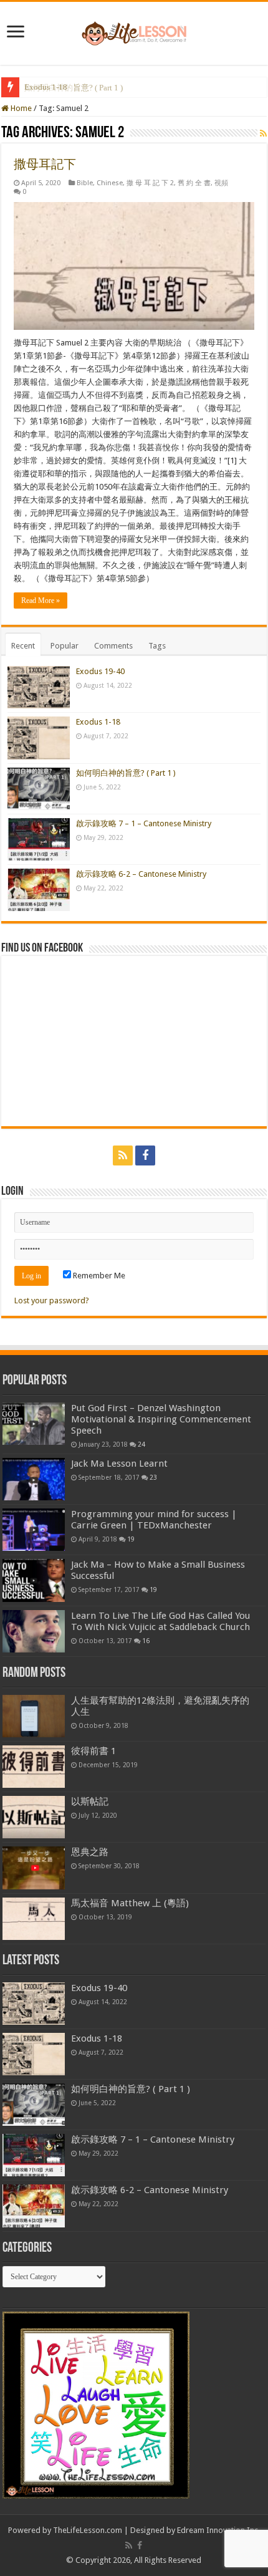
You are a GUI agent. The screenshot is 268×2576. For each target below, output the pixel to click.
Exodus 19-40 (100, 671)
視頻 (221, 183)
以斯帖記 (90, 1802)
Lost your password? (52, 1300)
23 (153, 1477)
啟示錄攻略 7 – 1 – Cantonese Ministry (144, 823)
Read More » (41, 601)
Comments (113, 646)
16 (146, 1641)
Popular (65, 646)
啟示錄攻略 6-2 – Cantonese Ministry (141, 874)
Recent (23, 646)
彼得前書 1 (93, 1751)
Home (20, 108)
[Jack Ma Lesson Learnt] (34, 1479)
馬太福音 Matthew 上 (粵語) (130, 1903)
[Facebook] (145, 1155)
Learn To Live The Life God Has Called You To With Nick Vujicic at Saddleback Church (160, 1621)
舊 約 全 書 (194, 183)
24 (141, 1444)
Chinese (110, 183)
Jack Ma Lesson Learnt (119, 1464)
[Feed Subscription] (263, 133)
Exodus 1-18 (98, 722)
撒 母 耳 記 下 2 (150, 183)
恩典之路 (90, 1852)
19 (131, 1539)
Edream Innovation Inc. (218, 2530)
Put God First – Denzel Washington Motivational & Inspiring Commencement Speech (161, 1419)
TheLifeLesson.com (88, 2530)
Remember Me (98, 1276)
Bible (85, 183)
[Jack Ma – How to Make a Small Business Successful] (34, 1580)
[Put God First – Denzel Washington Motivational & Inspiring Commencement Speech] (34, 1424)
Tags (157, 646)
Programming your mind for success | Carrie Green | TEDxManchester (154, 1520)
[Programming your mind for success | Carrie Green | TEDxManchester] (34, 1530)
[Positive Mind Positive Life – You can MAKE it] (134, 31)
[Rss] (123, 1155)
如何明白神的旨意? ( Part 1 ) (74, 88)
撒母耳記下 (45, 164)
